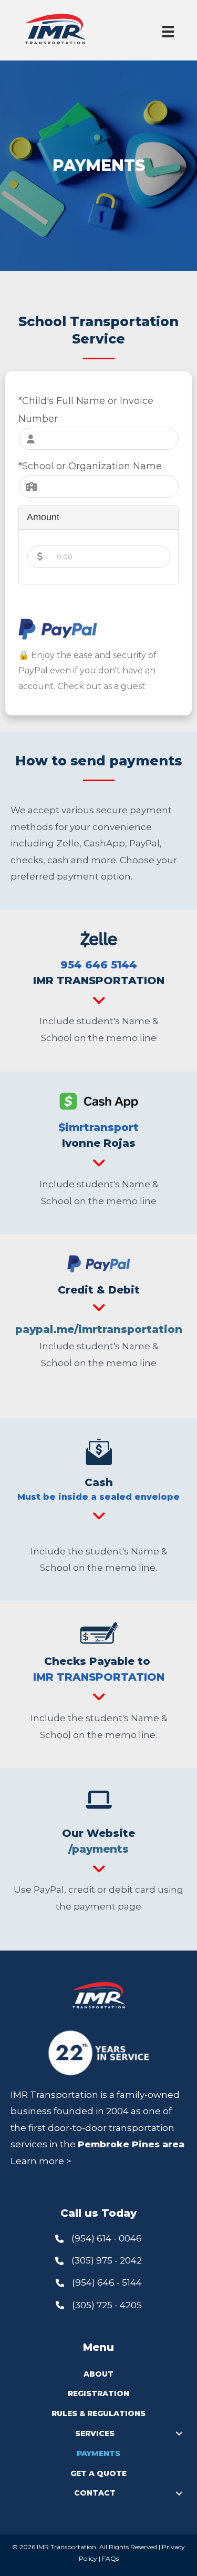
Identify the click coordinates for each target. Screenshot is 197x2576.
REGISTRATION (98, 2393)
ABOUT (98, 2374)
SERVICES (95, 2433)
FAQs (110, 2558)
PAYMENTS (98, 2453)
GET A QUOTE (98, 2473)
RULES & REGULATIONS (98, 2413)
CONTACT (95, 2493)
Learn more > (41, 2161)
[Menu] (168, 32)
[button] (179, 2434)
